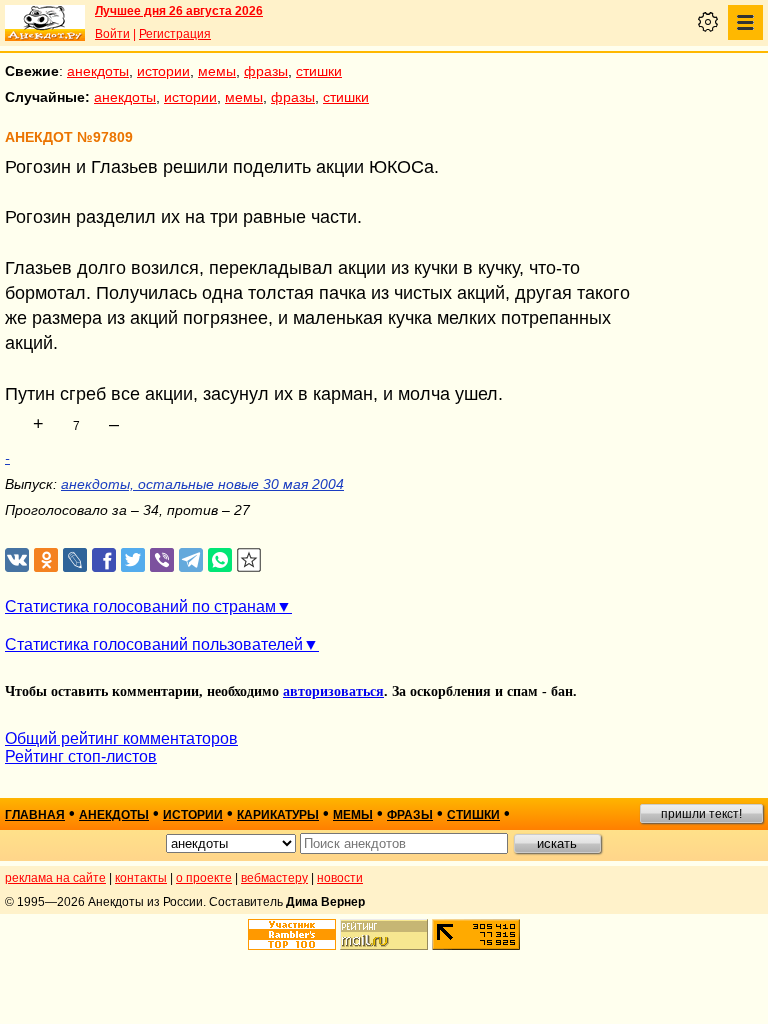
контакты (141, 878)
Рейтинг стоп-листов (81, 756)
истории (163, 71)
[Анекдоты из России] (45, 23)
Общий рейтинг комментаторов (121, 738)
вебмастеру (274, 878)
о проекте (204, 878)
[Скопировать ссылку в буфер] (249, 560)
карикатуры (278, 815)
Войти (112, 34)
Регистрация (175, 34)
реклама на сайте (55, 878)
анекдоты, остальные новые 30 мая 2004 (202, 484)
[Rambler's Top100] (292, 934)
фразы (266, 71)
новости (340, 878)
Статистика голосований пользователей (154, 644)
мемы (217, 71)
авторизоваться (333, 691)
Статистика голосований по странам (140, 606)
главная (35, 815)
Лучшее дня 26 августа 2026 (179, 11)
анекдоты (98, 71)
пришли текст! (701, 814)
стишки (319, 71)
